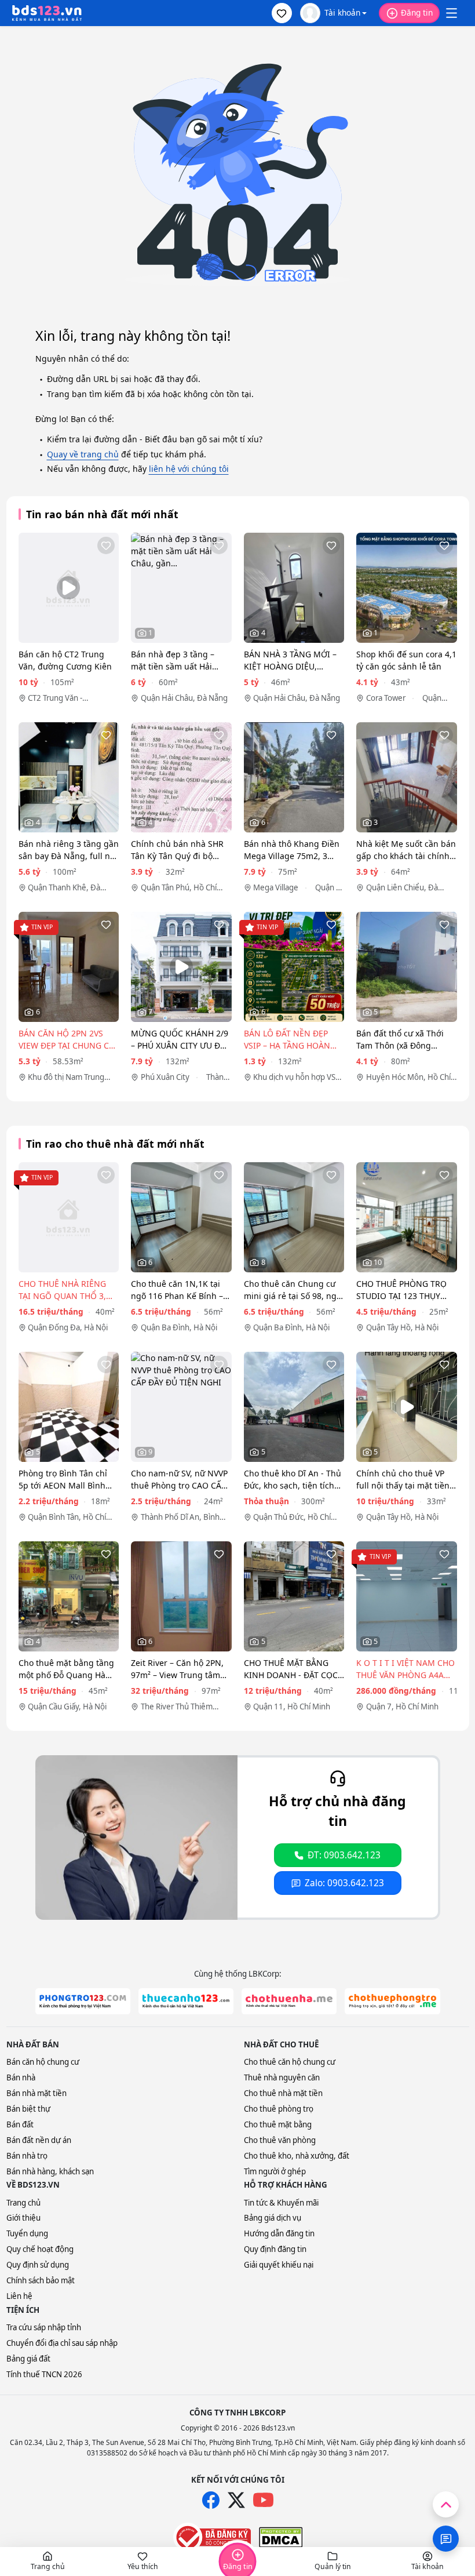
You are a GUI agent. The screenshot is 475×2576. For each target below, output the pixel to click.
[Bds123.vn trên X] (236, 2500)
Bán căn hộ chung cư (43, 2062)
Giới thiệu (23, 2218)
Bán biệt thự (28, 2109)
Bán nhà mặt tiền (36, 2093)
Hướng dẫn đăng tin (279, 2233)
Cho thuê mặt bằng (278, 2124)
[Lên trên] (446, 2504)
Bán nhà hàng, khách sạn (50, 2171)
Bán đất (20, 2124)
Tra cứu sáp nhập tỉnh (44, 2327)
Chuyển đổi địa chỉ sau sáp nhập (62, 2343)
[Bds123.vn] (47, 13)
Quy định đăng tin (275, 2249)
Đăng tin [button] (417, 12)
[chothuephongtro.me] (392, 2001)
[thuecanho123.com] (186, 2001)
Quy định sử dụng (38, 2265)
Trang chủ (23, 2203)
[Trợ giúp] (446, 2539)
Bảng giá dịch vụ (273, 2218)
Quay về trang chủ (83, 454)
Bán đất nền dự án (39, 2140)
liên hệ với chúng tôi (189, 469)
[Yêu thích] (106, 545)
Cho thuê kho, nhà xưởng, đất (297, 2156)
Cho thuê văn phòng (280, 2140)
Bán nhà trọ (27, 2156)
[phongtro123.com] (83, 2001)
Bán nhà (21, 2077)
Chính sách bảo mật (41, 2280)
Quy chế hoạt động (40, 2249)
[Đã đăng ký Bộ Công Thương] (212, 2537)
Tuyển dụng (27, 2233)
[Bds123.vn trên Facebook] (211, 2500)
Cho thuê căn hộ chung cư (290, 2062)
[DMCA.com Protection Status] (281, 2537)
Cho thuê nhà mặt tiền (283, 2093)
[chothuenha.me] (289, 2001)
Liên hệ (19, 2296)
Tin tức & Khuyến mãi (281, 2203)
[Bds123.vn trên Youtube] (263, 2500)
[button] (282, 13)
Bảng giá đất (28, 2359)
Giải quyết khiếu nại (279, 2265)
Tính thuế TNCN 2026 (44, 2374)
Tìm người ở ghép (275, 2171)
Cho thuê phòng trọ (279, 2109)
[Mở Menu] (451, 13)
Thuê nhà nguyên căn (282, 2077)
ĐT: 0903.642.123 (344, 1855)
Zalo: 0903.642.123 (344, 1883)
